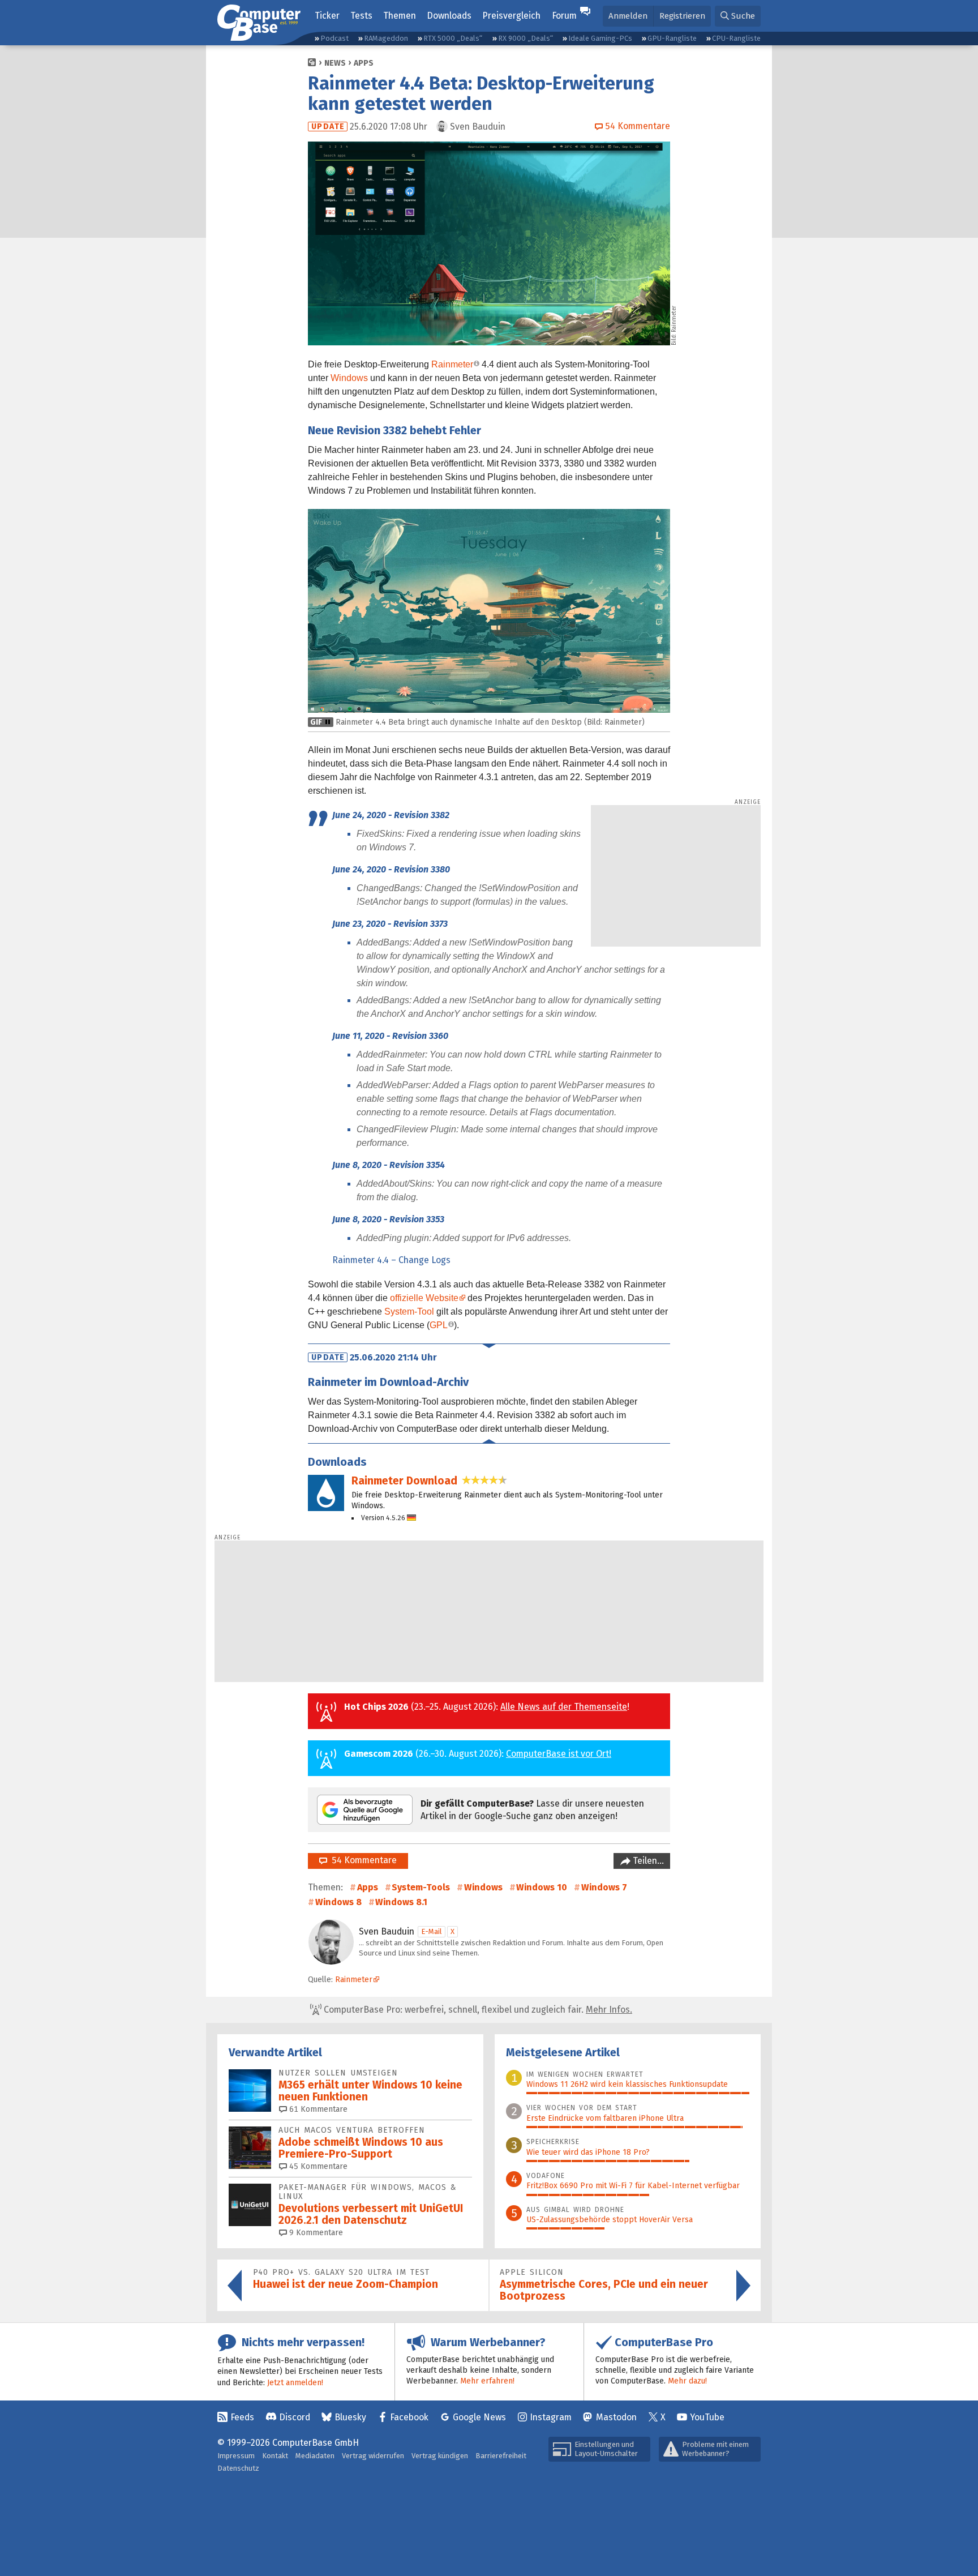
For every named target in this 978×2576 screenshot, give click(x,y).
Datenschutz (238, 2468)
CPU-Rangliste (736, 38)
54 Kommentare (362, 1860)
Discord (295, 2417)
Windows (349, 378)
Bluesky (350, 2417)
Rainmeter (452, 364)
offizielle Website (424, 1298)
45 (317, 2166)
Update (328, 127)
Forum (564, 16)
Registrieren (682, 16)
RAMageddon (386, 38)
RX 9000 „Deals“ (526, 38)
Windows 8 (338, 1902)
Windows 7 (604, 1887)
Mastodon (616, 2417)
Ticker (327, 16)
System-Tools (421, 1887)
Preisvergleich (511, 16)
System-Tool (409, 1311)
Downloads (449, 16)
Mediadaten (315, 2456)
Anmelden (628, 16)
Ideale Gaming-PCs (600, 38)
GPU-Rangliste (672, 38)
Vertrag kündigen (440, 2456)
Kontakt (275, 2456)
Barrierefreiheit (501, 2456)
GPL (439, 1325)
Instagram (551, 2417)
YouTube (707, 2417)
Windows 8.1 (401, 1902)
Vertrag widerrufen (373, 2456)
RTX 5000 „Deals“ (453, 38)
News (335, 63)
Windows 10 (542, 1887)
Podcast (334, 38)
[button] (738, 16)
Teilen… (647, 1861)
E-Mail (432, 1931)
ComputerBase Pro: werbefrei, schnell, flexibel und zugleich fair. (477, 2010)
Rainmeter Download (404, 1481)
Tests (361, 16)
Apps (364, 63)
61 (317, 2109)
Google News (479, 2417)
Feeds (242, 2417)
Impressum (236, 2456)
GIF (316, 722)
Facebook (409, 2417)
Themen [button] (400, 16)
